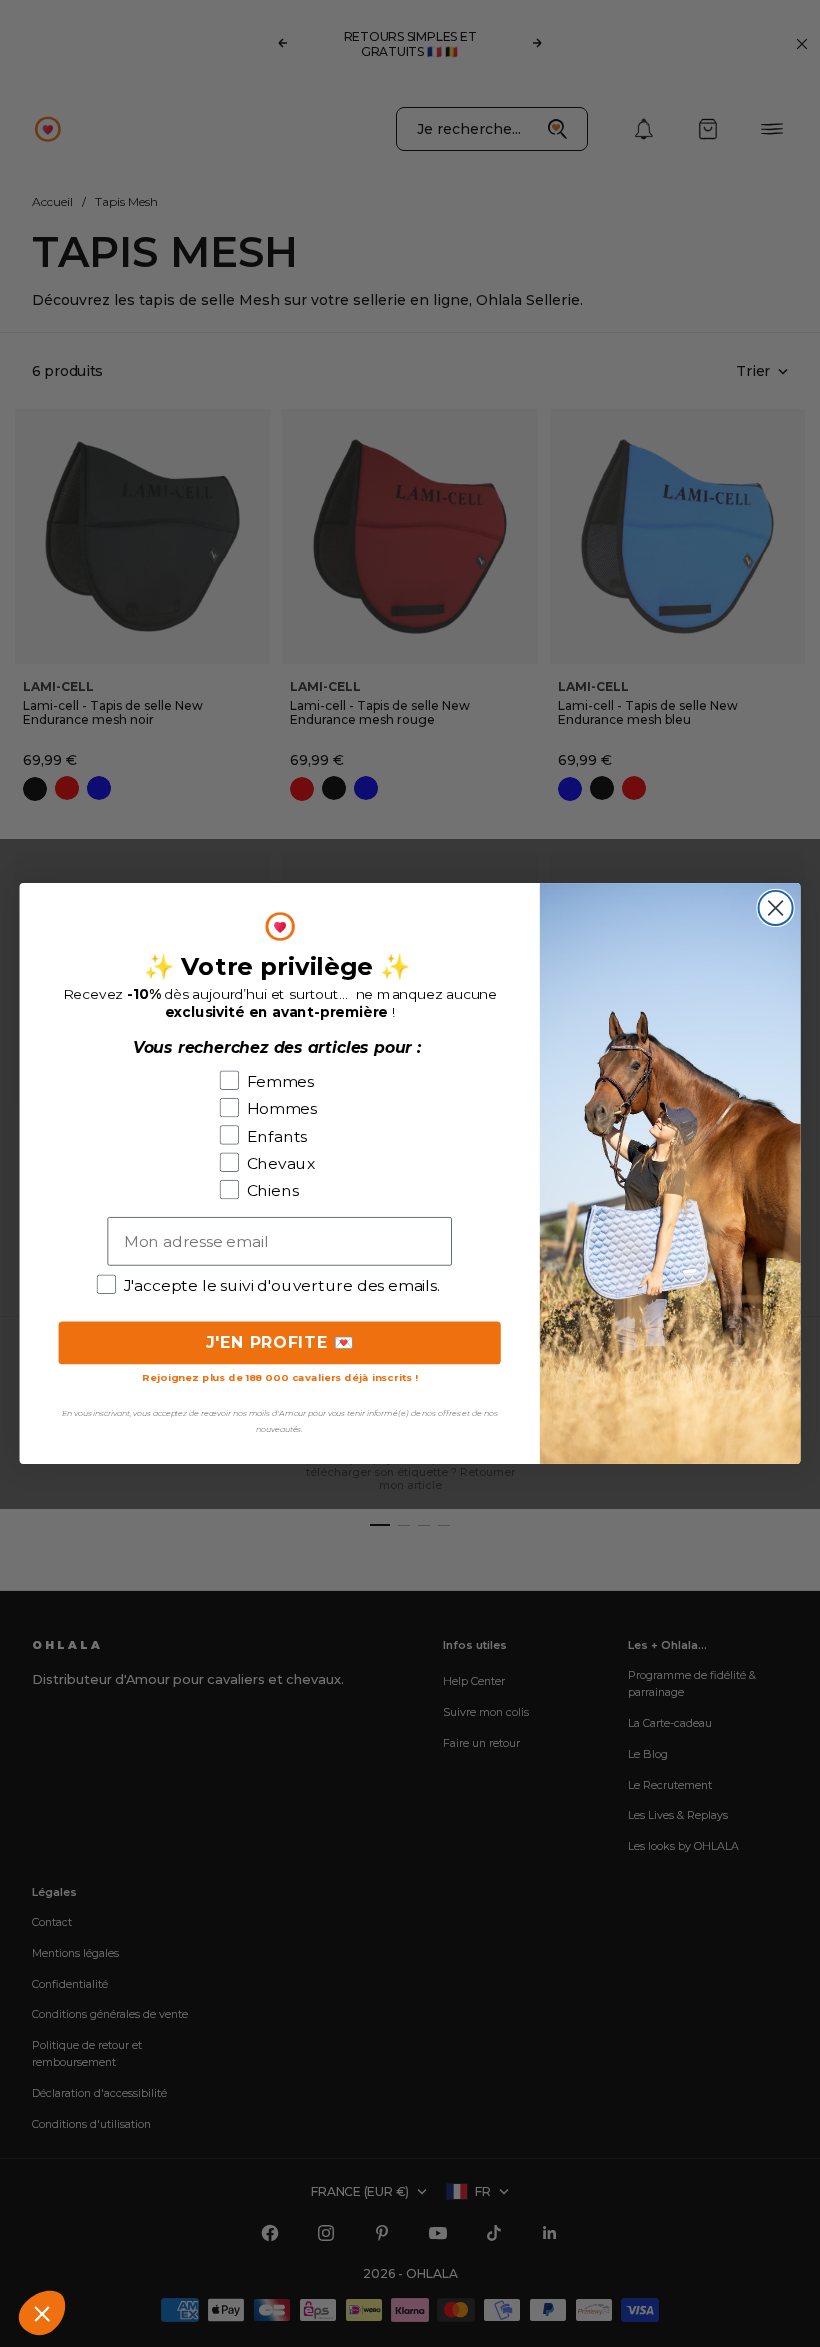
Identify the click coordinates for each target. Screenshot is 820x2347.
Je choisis (229, 2246)
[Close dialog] (776, 908)
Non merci (90, 2246)
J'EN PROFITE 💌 (280, 1342)
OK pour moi (370, 2246)
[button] (42, 2313)
